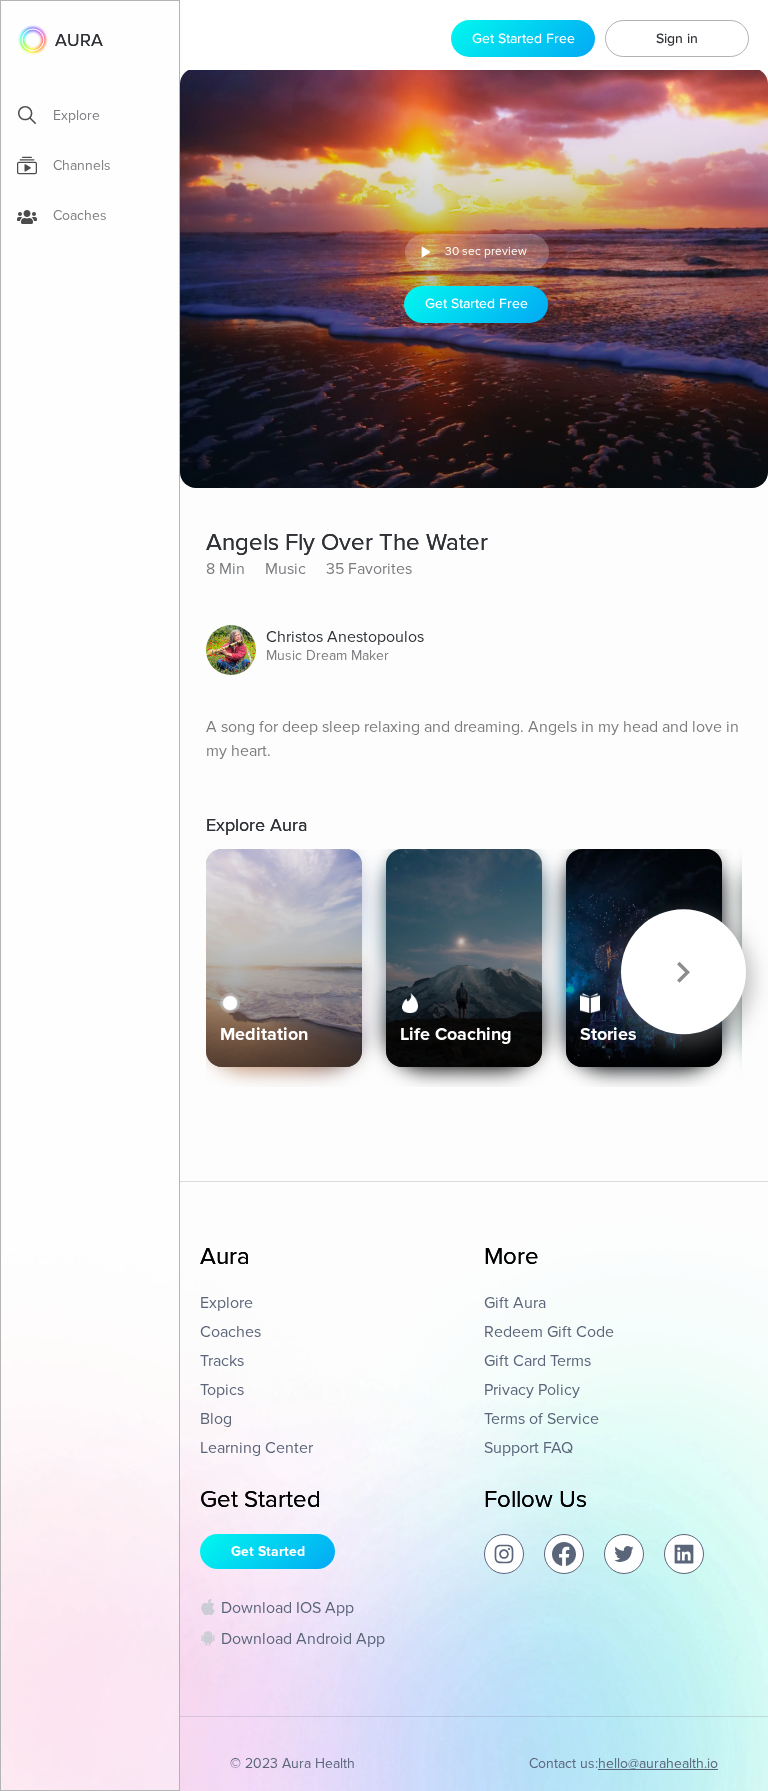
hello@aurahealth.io (658, 1763)
